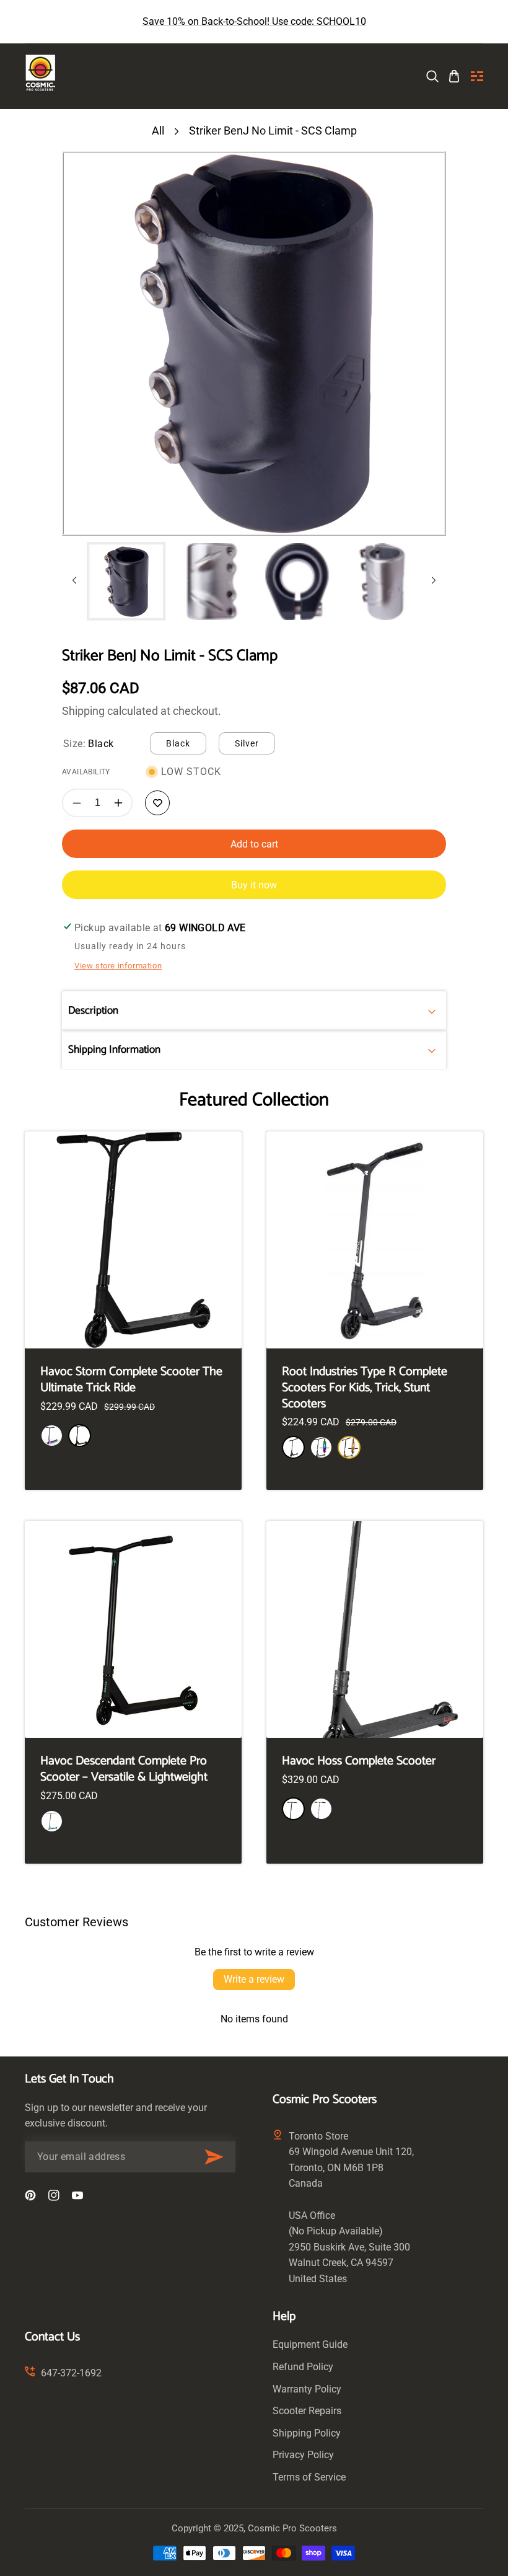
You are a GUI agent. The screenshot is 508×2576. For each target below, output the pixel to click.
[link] (432, 76)
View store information (118, 966)
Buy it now (254, 885)
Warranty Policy (307, 2389)
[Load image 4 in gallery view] (382, 582)
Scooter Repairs (307, 2411)
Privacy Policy (303, 2455)
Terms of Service (309, 2477)
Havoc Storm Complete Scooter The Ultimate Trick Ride (131, 1380)
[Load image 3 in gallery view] (297, 582)
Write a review (254, 1979)
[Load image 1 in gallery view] (126, 582)
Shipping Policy (307, 2433)
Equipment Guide (310, 2344)
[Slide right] (434, 582)
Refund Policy (303, 2367)
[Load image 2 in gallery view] (212, 582)
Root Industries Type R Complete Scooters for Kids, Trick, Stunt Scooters (365, 1388)
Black (178, 743)
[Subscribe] (214, 2157)
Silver (247, 743)
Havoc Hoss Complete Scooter (359, 1761)
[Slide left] (74, 582)
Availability (86, 772)
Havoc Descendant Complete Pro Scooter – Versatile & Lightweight (124, 1769)
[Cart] (454, 76)
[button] (477, 76)
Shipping (83, 711)
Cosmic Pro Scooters (292, 2528)
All (158, 131)
